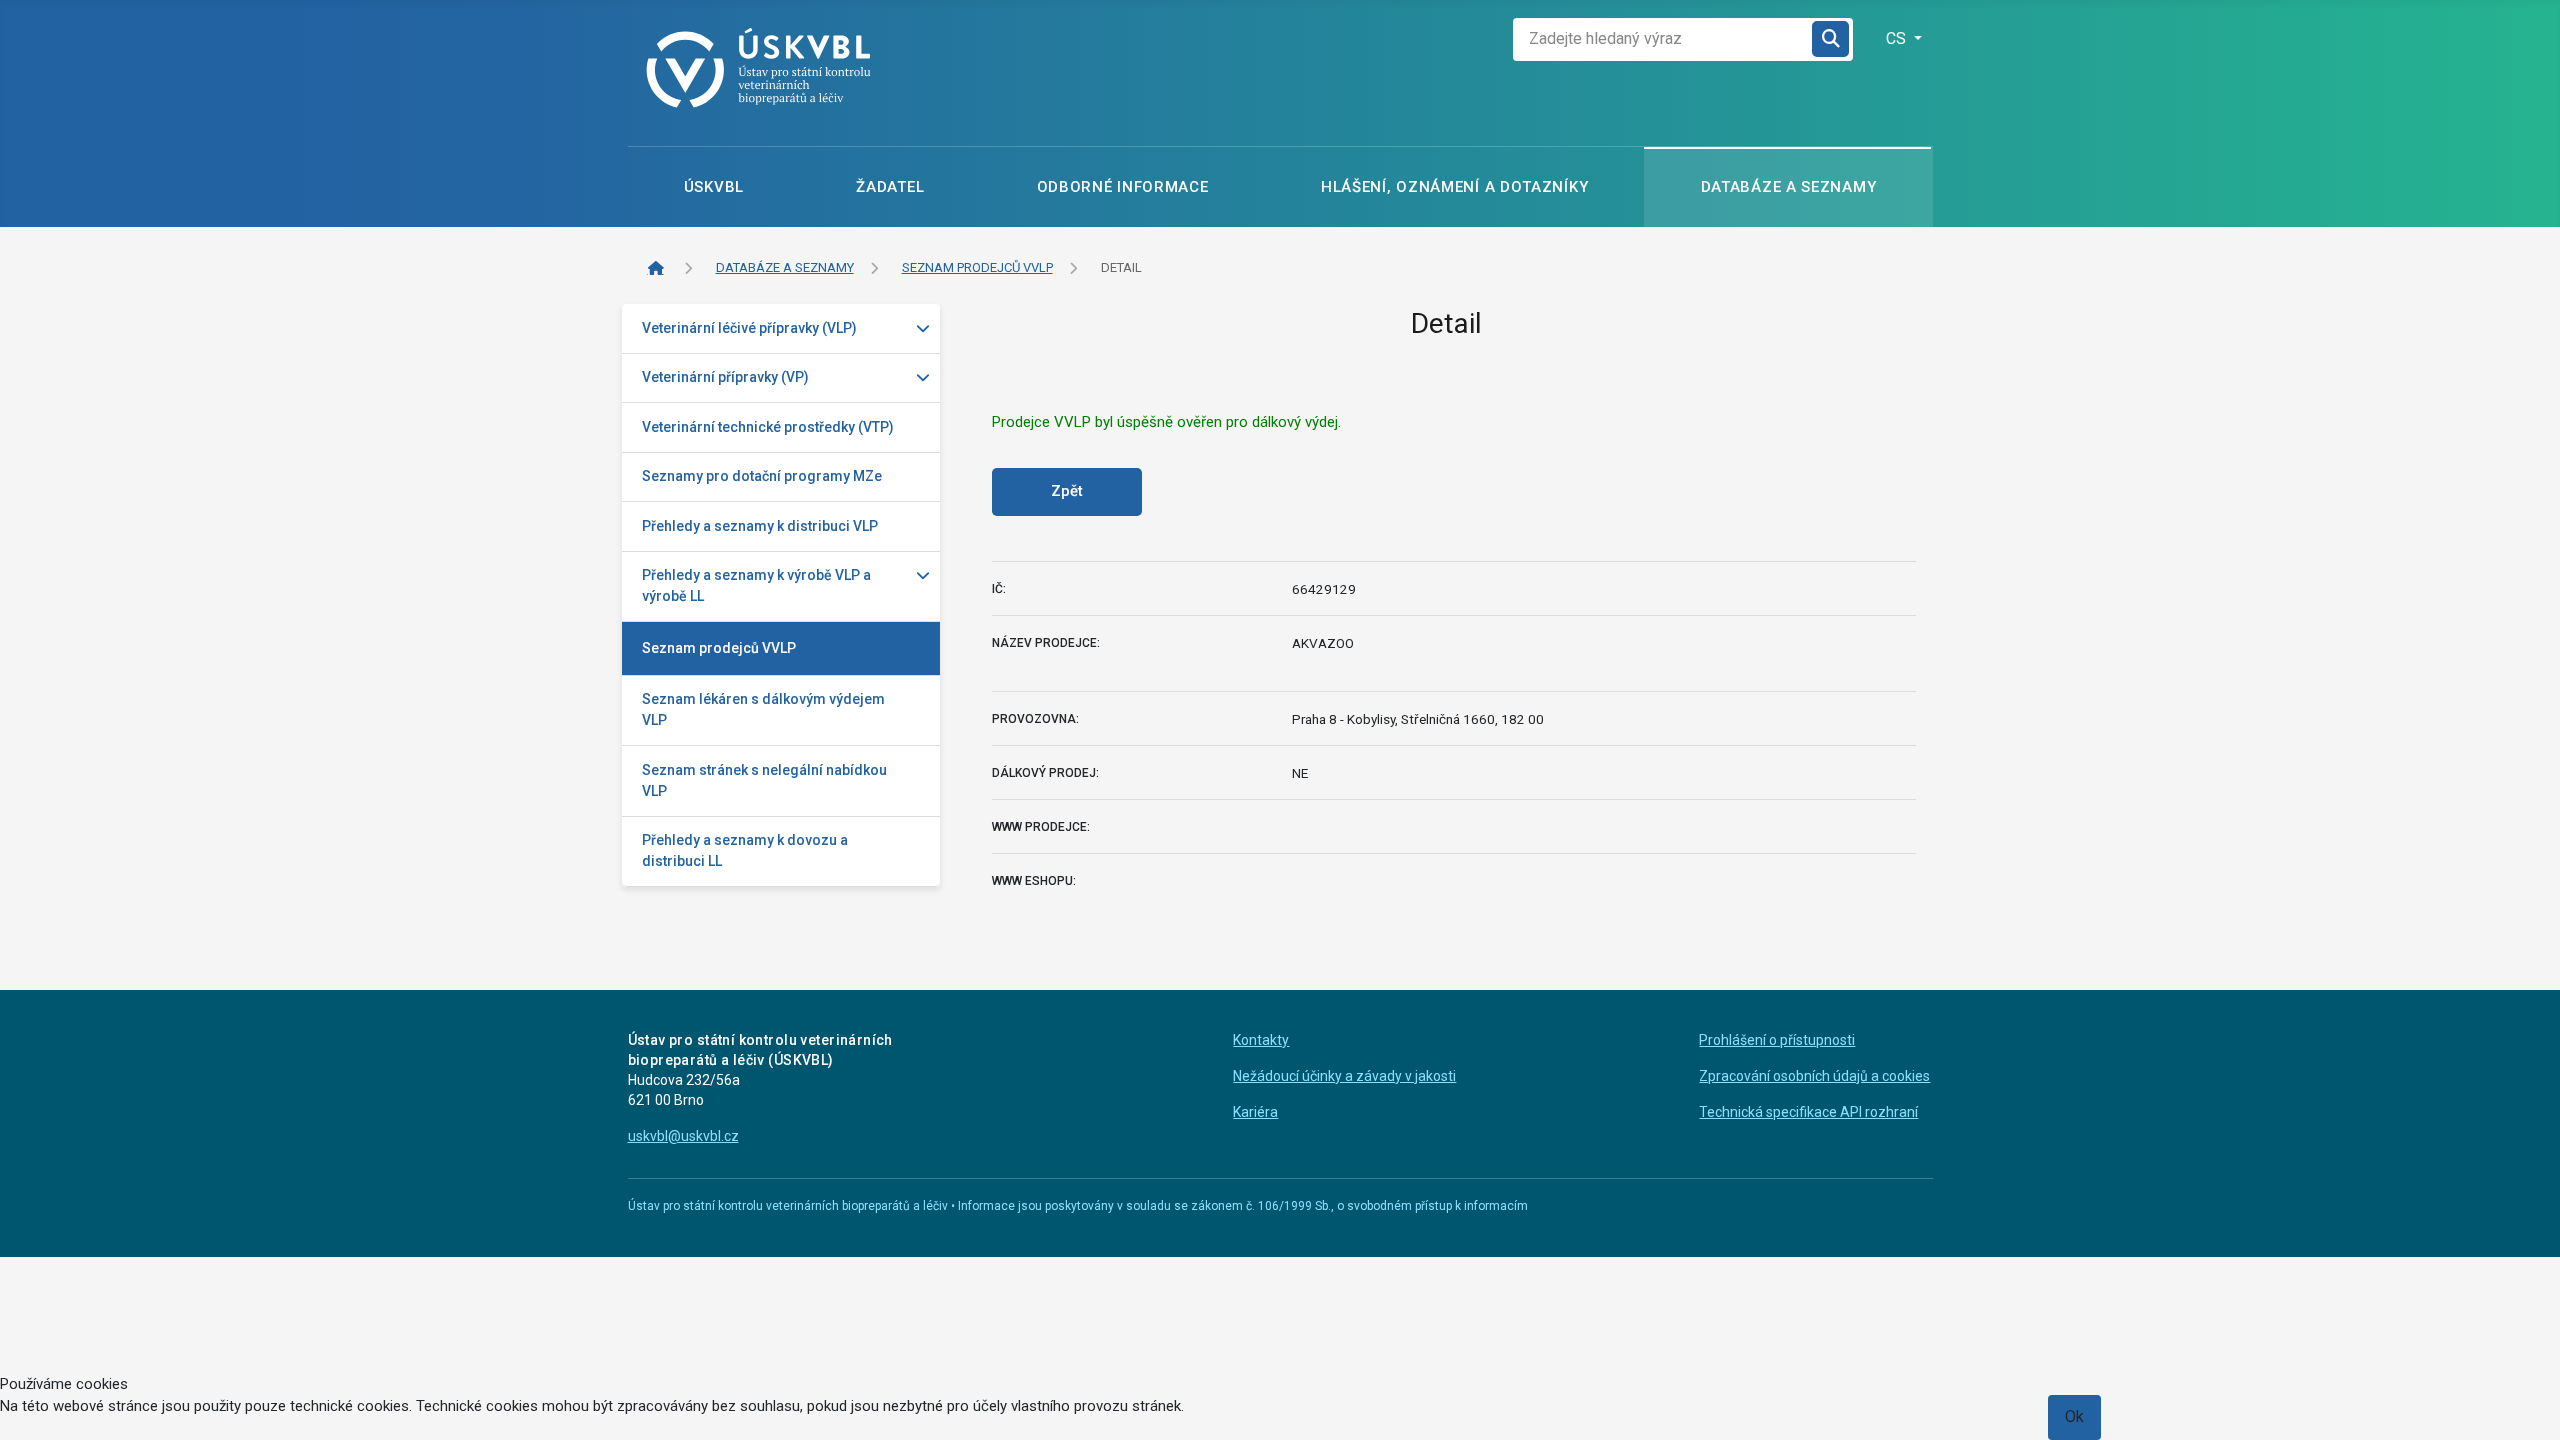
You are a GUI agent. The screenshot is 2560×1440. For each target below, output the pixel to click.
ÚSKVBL (714, 187)
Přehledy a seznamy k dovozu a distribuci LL (745, 850)
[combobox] (1663, 39)
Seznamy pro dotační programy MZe (762, 476)
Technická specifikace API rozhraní (1808, 1112)
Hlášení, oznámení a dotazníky (1454, 187)
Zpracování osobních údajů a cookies (1814, 1076)
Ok (2074, 1416)
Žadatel (890, 187)
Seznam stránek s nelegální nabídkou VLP (764, 780)
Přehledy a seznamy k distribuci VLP (760, 526)
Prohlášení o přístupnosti (1777, 1040)
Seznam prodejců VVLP (719, 648)
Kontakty (1261, 1040)
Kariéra (1255, 1112)
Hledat (1832, 39)
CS (1898, 38)
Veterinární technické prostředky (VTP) (768, 427)
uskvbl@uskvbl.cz (683, 1136)
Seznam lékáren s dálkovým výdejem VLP (763, 709)
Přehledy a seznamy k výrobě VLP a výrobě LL (756, 585)
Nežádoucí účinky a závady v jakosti (1344, 1076)
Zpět (1067, 491)
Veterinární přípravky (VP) (725, 377)
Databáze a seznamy (1789, 187)
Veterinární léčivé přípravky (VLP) (749, 328)
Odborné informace (1123, 187)
